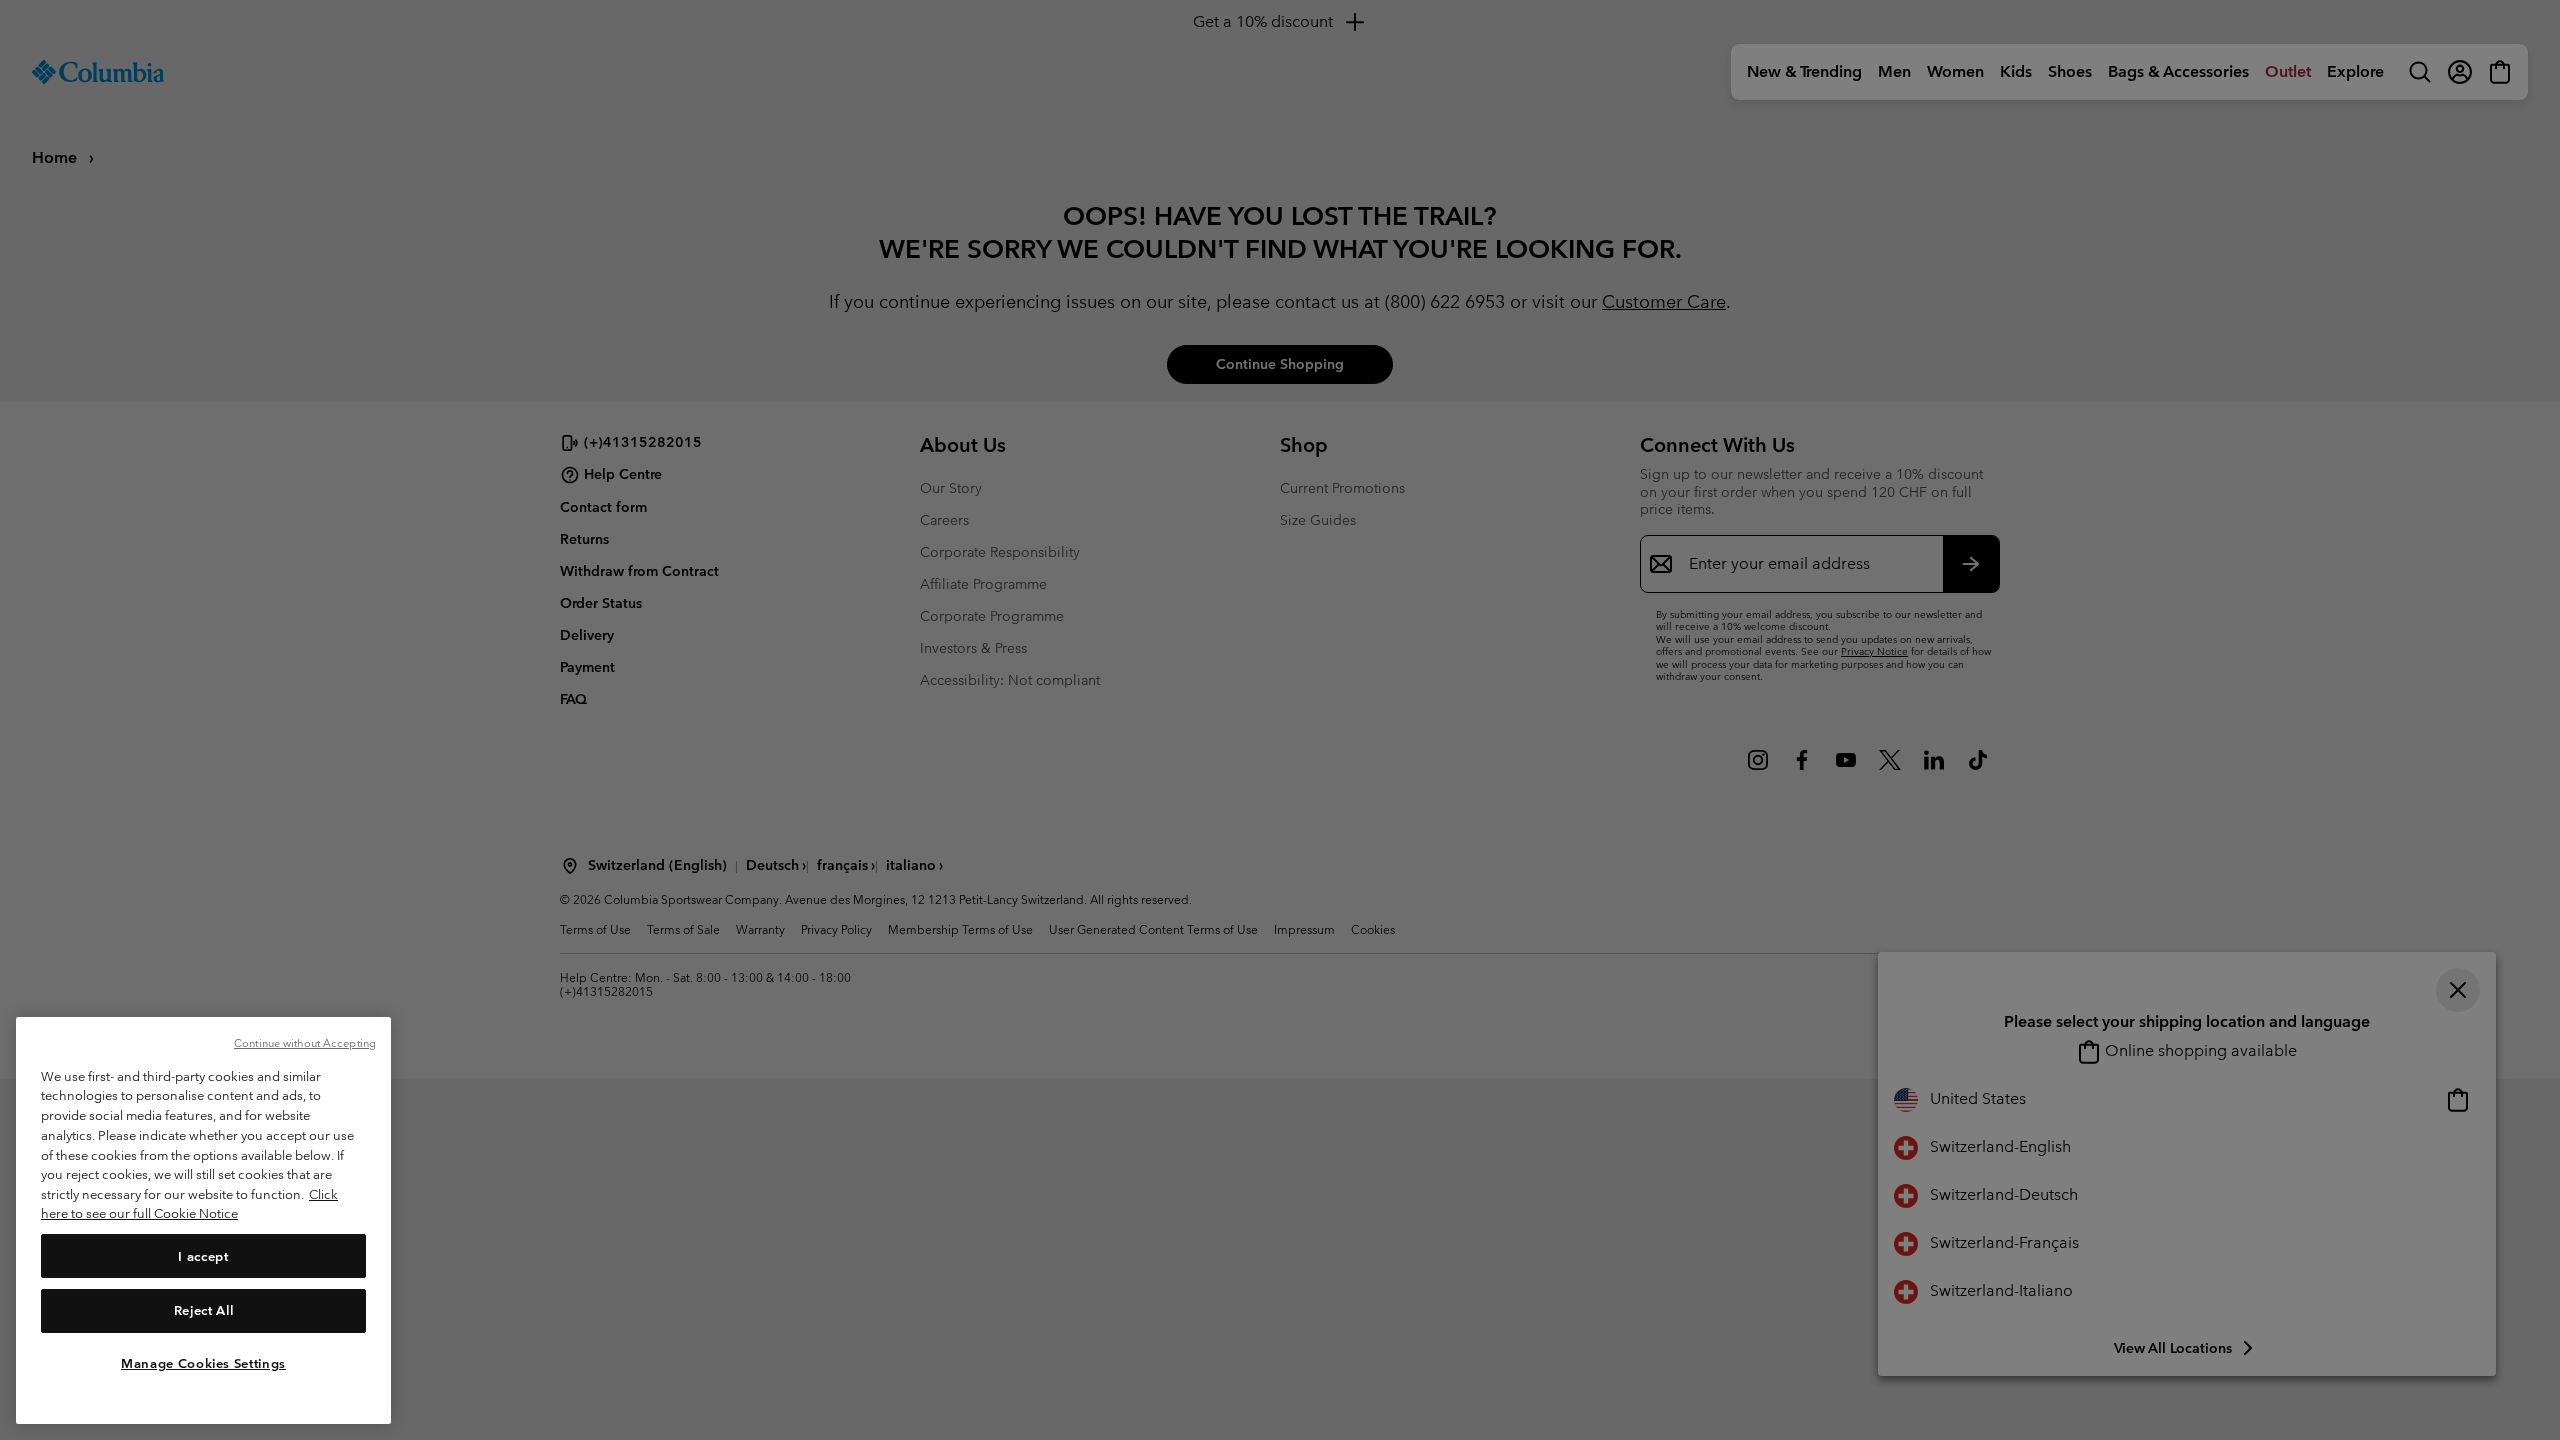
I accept (203, 1255)
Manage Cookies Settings (203, 1362)
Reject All (204, 1309)
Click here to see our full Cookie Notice (189, 1204)
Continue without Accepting (305, 1043)
